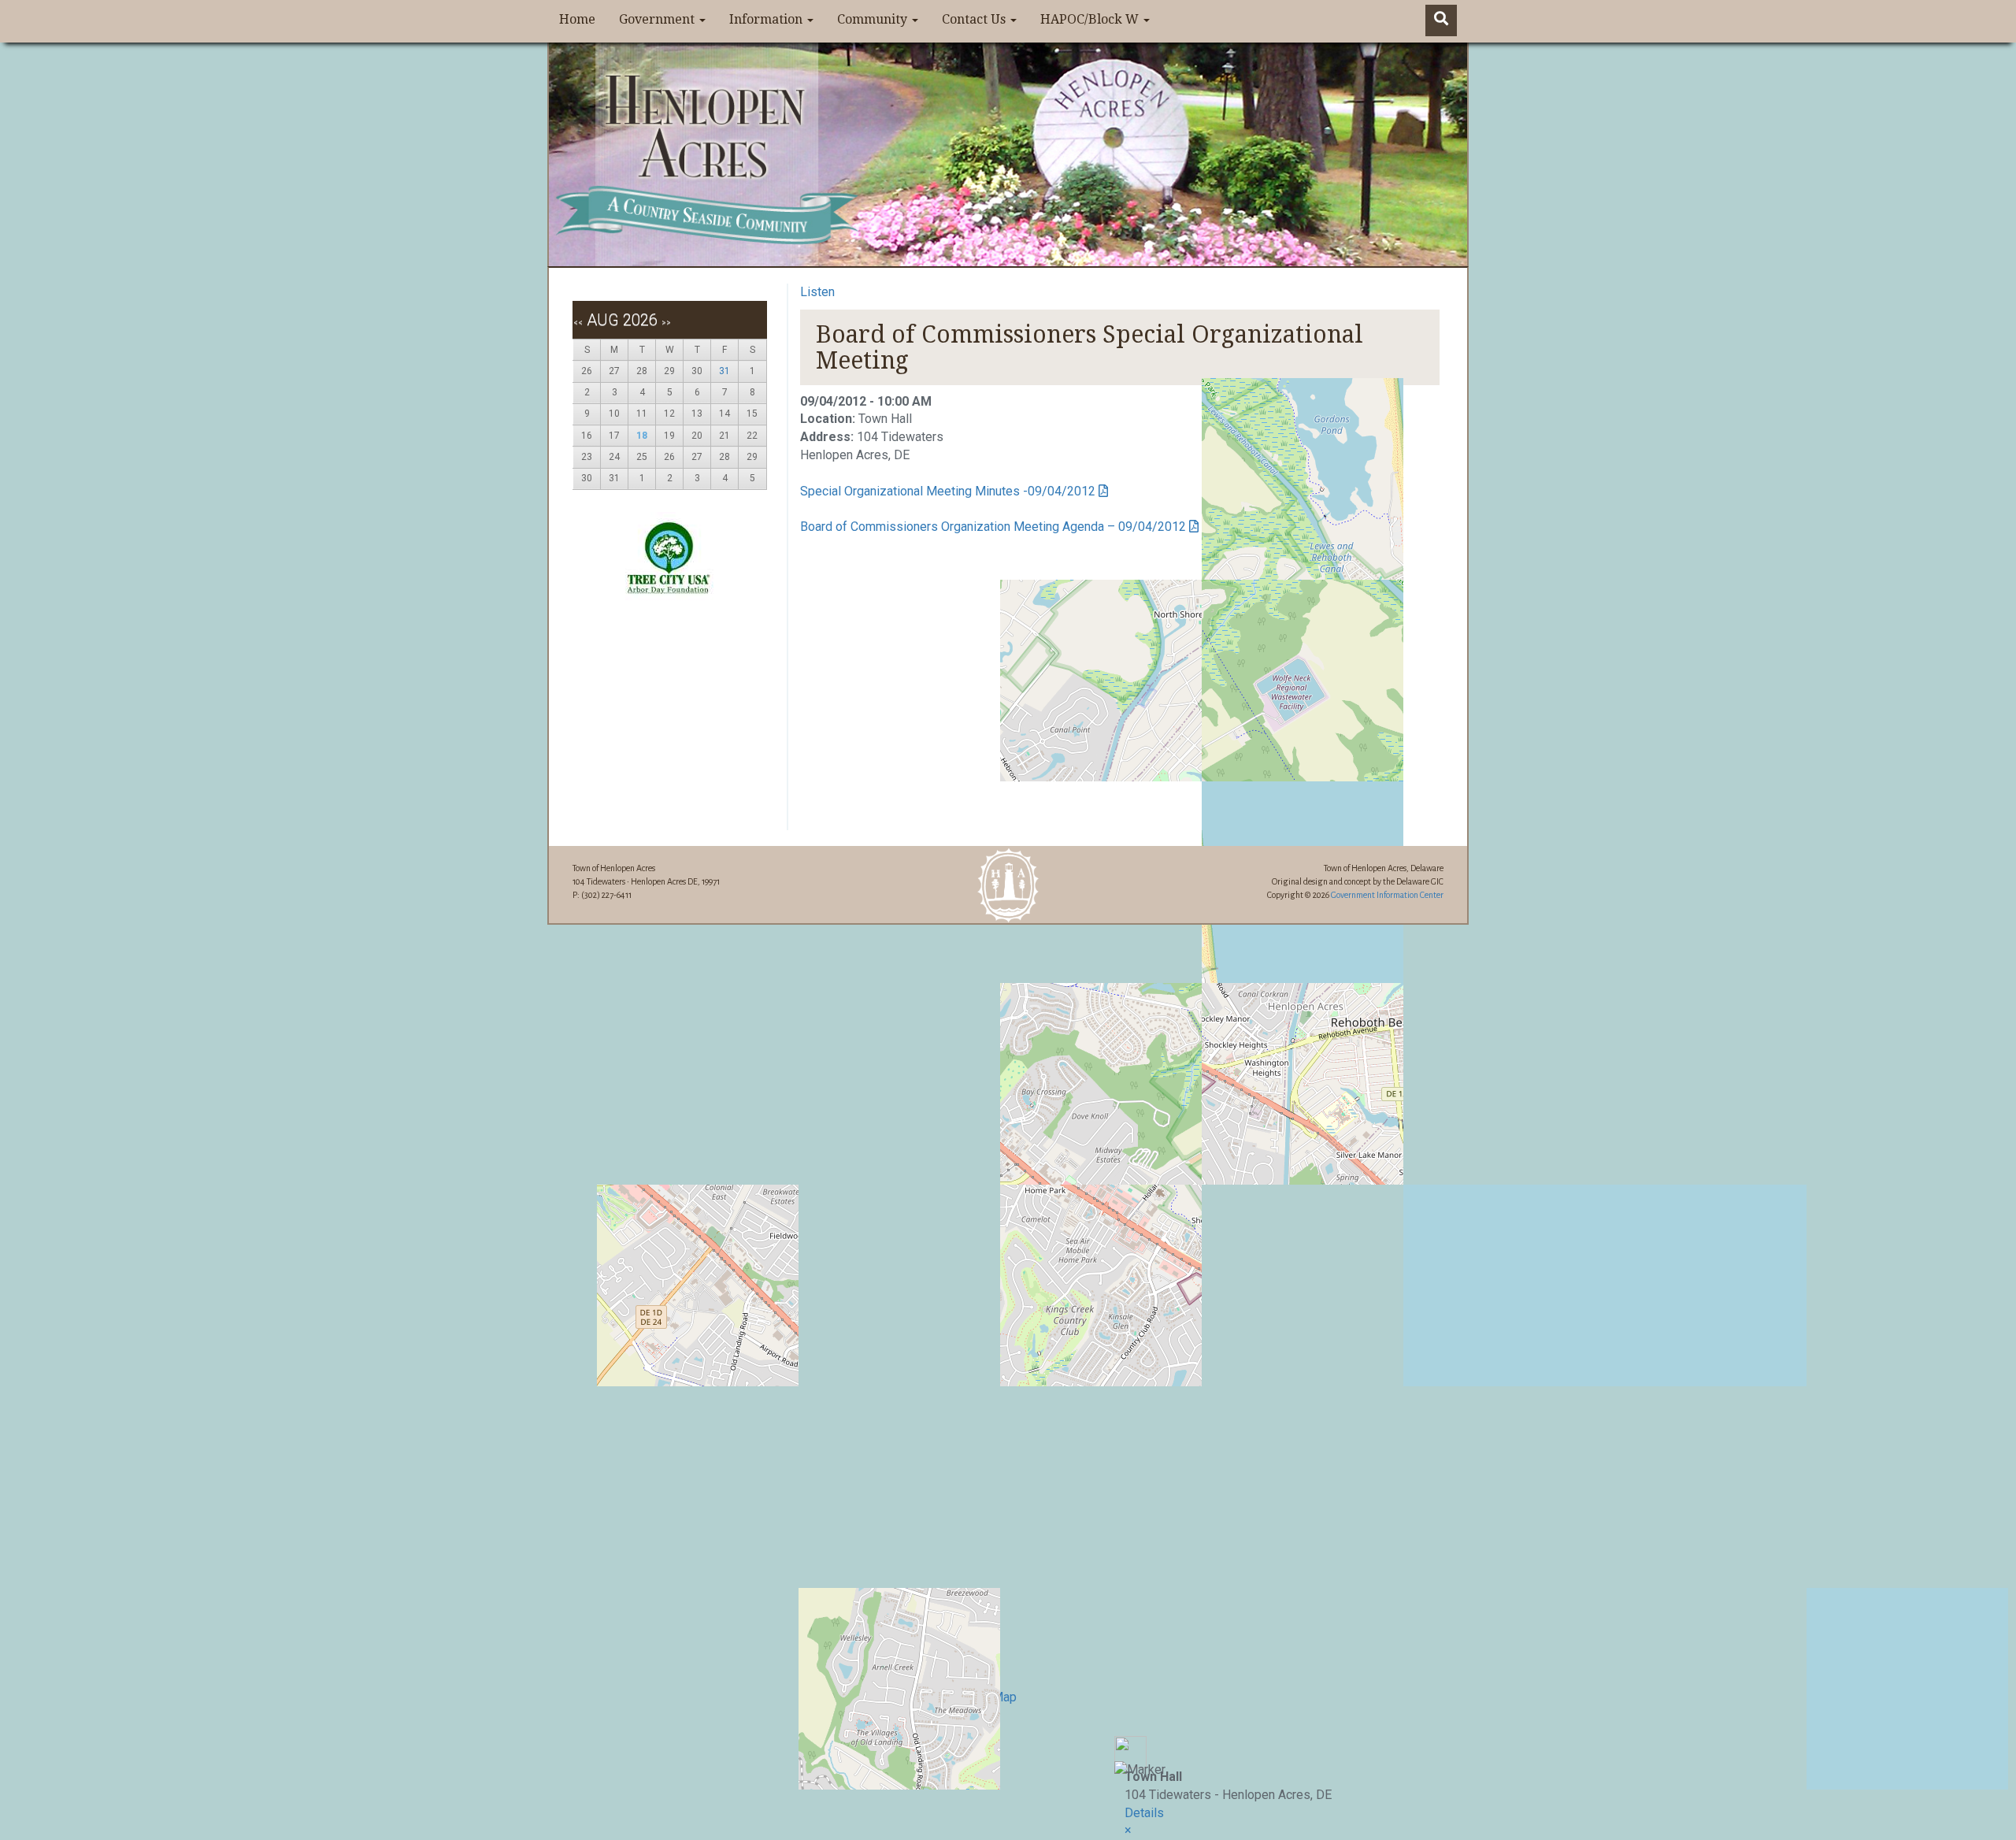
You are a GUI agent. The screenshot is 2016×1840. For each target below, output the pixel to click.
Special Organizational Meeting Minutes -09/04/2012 (948, 491)
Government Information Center (1387, 895)
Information (767, 19)
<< (578, 323)
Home (577, 19)
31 (724, 371)
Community (874, 19)
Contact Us (975, 19)
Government (658, 19)
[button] (1128, 1830)
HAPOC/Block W (1091, 19)
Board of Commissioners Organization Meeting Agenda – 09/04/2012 (993, 527)
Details (1144, 1813)
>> (666, 323)
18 (642, 436)
